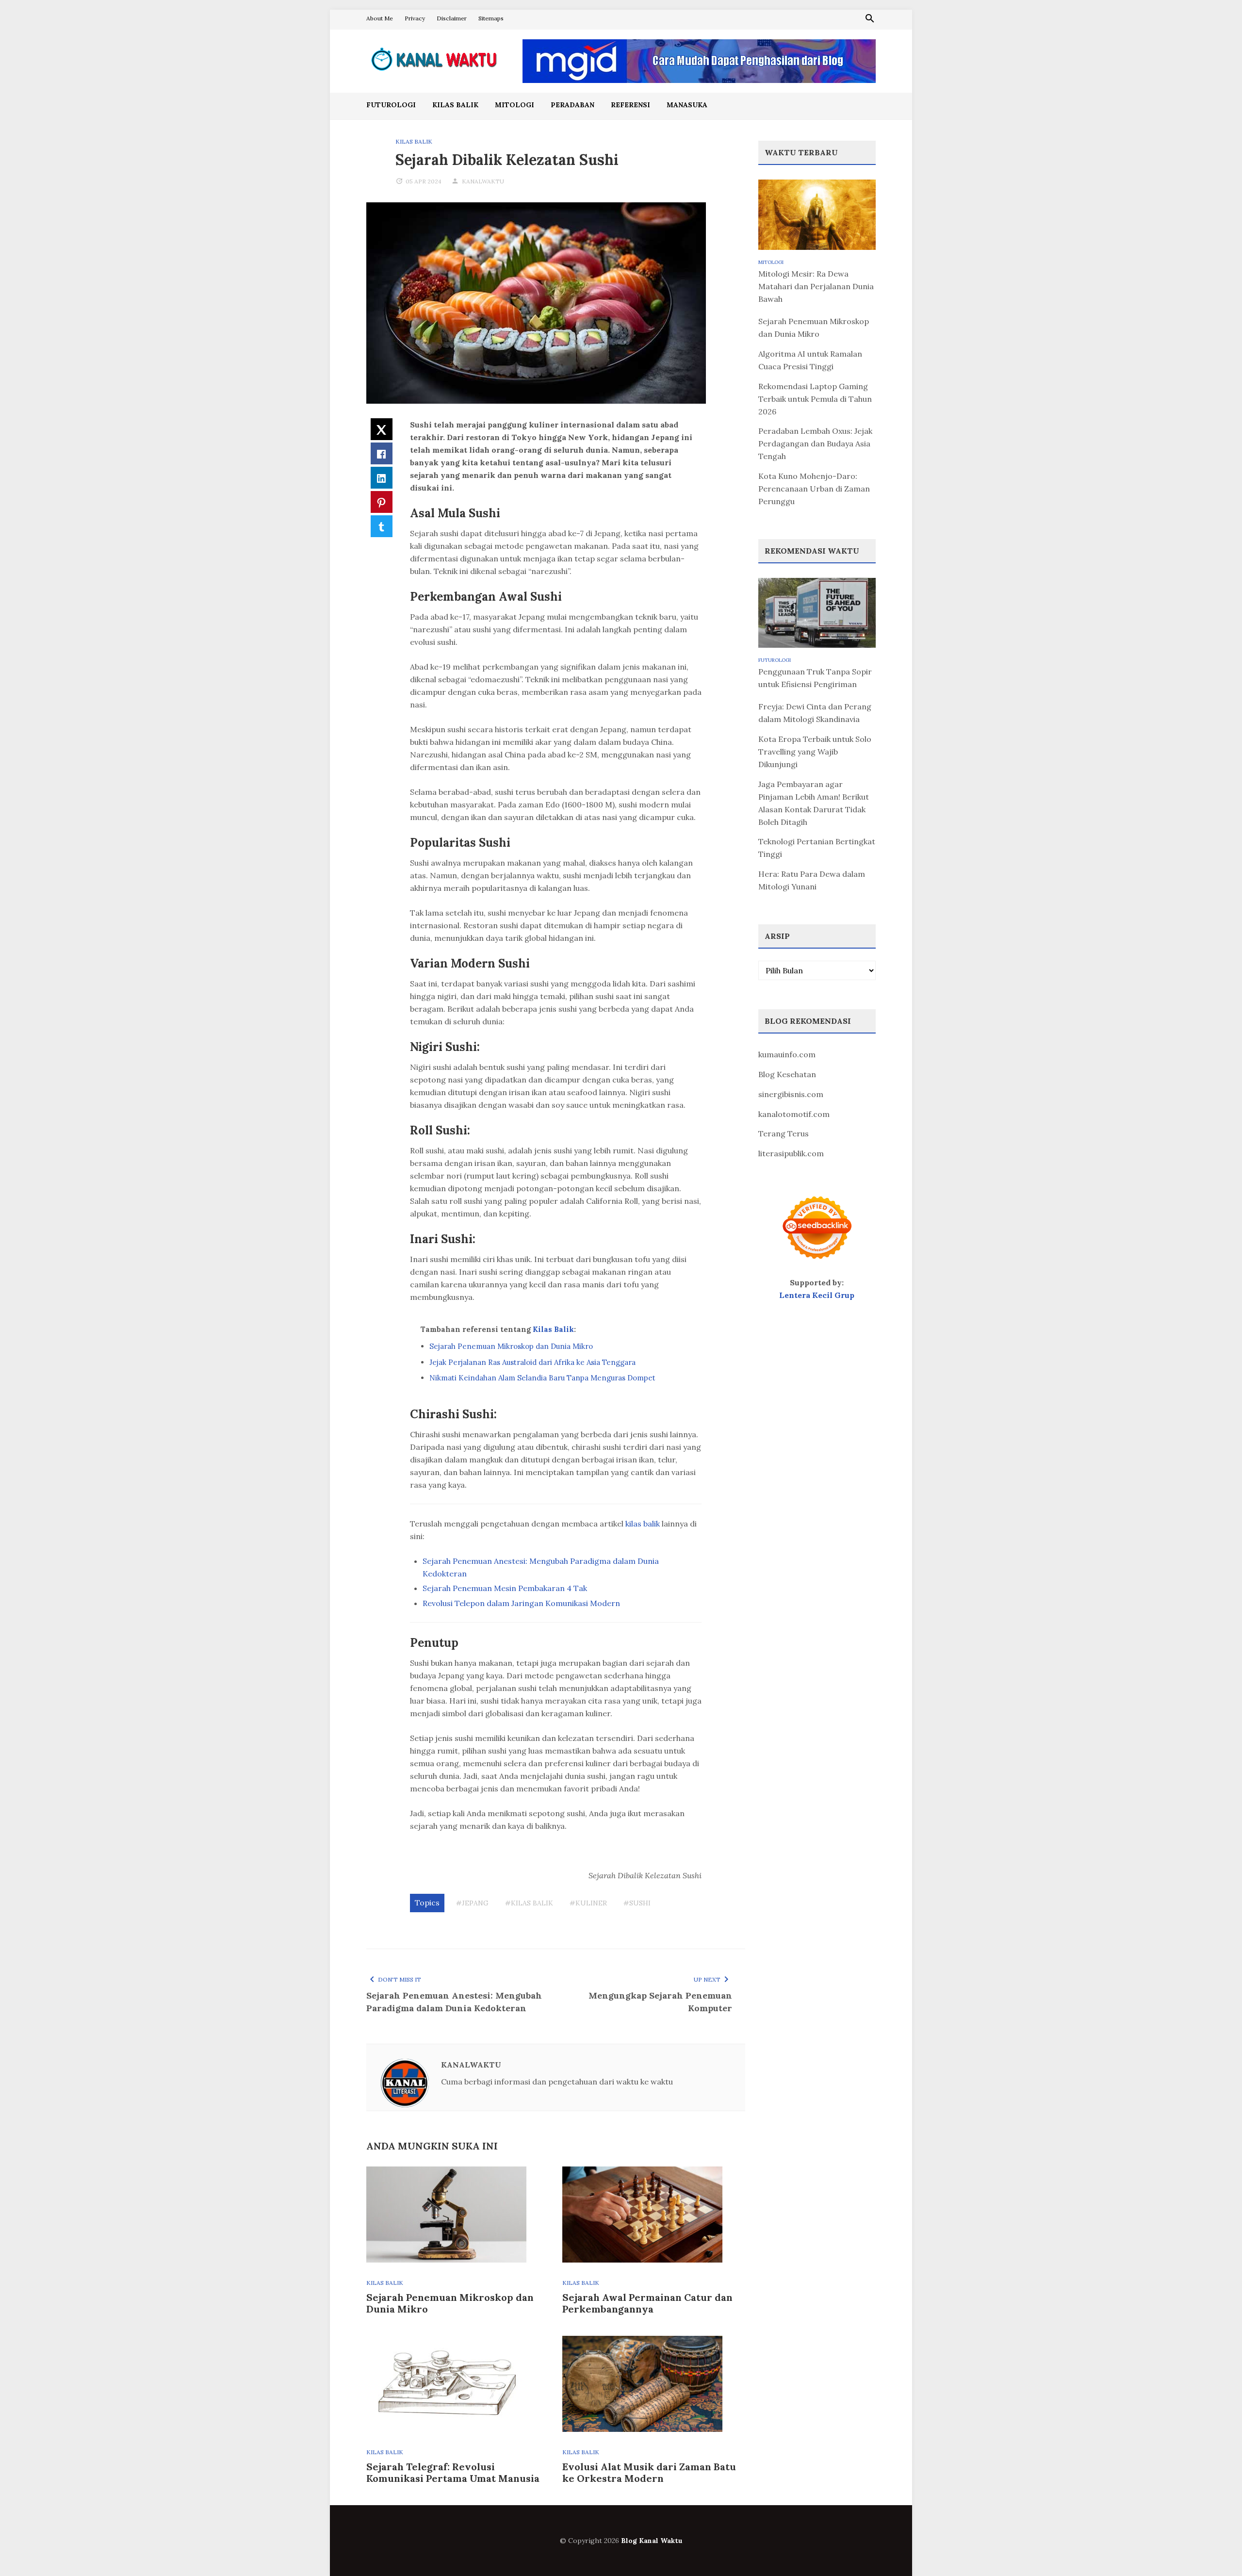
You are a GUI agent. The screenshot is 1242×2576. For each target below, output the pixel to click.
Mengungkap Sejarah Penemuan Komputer (660, 2002)
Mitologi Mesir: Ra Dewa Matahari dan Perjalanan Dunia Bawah (816, 286)
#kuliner (588, 1903)
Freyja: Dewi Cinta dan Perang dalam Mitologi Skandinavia (815, 713)
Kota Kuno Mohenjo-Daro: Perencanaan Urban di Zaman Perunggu (814, 489)
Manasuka (687, 105)
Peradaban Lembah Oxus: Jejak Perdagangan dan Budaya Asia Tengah (815, 443)
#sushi (637, 1903)
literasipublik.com (791, 1153)
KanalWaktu (483, 181)
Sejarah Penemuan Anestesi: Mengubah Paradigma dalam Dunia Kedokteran (454, 2002)
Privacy (415, 18)
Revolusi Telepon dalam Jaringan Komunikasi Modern (521, 1603)
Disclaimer (452, 18)
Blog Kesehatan (787, 1074)
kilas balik (643, 1524)
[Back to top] (1215, 2549)
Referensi (630, 105)
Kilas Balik (455, 105)
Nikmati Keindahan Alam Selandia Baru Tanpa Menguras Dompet (542, 1378)
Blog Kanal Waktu (652, 2541)
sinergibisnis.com (791, 1094)
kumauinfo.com (787, 1054)
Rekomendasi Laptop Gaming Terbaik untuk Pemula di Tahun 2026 (815, 399)
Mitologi (515, 105)
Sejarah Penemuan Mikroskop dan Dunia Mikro (511, 1346)
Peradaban (572, 105)
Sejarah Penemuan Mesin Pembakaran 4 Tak (505, 1588)
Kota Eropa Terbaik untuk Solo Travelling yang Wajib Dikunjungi (815, 752)
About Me (380, 18)
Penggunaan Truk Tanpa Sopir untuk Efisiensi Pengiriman (815, 678)
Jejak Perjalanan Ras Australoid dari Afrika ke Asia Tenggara (532, 1362)
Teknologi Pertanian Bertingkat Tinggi (817, 848)
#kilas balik (529, 1903)
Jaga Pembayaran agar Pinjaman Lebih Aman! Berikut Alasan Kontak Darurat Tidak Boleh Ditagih (814, 803)
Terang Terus (784, 1133)
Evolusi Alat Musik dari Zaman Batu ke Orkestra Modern (649, 2472)
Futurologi (391, 105)
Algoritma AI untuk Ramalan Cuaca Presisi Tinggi (810, 360)
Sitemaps (491, 18)
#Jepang (472, 1903)
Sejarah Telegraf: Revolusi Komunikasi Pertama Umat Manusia (453, 2472)
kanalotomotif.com (794, 1114)
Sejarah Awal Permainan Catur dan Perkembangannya (647, 2303)
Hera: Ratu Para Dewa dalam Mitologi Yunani (812, 880)
